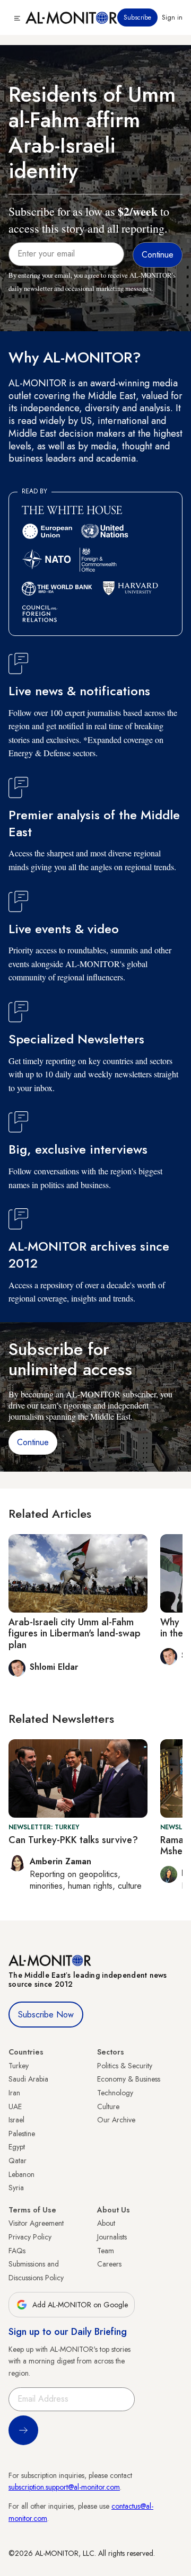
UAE (15, 2106)
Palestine (22, 2134)
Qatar (18, 2161)
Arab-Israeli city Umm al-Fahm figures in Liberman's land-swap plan (75, 1634)
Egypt (17, 2147)
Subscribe (137, 17)
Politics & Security (125, 2066)
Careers (109, 2264)
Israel (16, 2120)
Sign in (172, 17)
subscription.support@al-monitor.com (64, 2487)
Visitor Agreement (36, 2223)
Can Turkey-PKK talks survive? (73, 1840)
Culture (108, 2106)
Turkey (19, 2066)
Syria (16, 2188)
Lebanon (21, 2174)
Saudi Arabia (28, 2079)
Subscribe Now (46, 2015)
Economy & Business (129, 2079)
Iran (14, 2093)
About (106, 2223)
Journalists (112, 2237)
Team (106, 2251)
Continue (33, 1442)
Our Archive (116, 2120)
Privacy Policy (30, 2237)
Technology (115, 2093)
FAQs (17, 2251)
